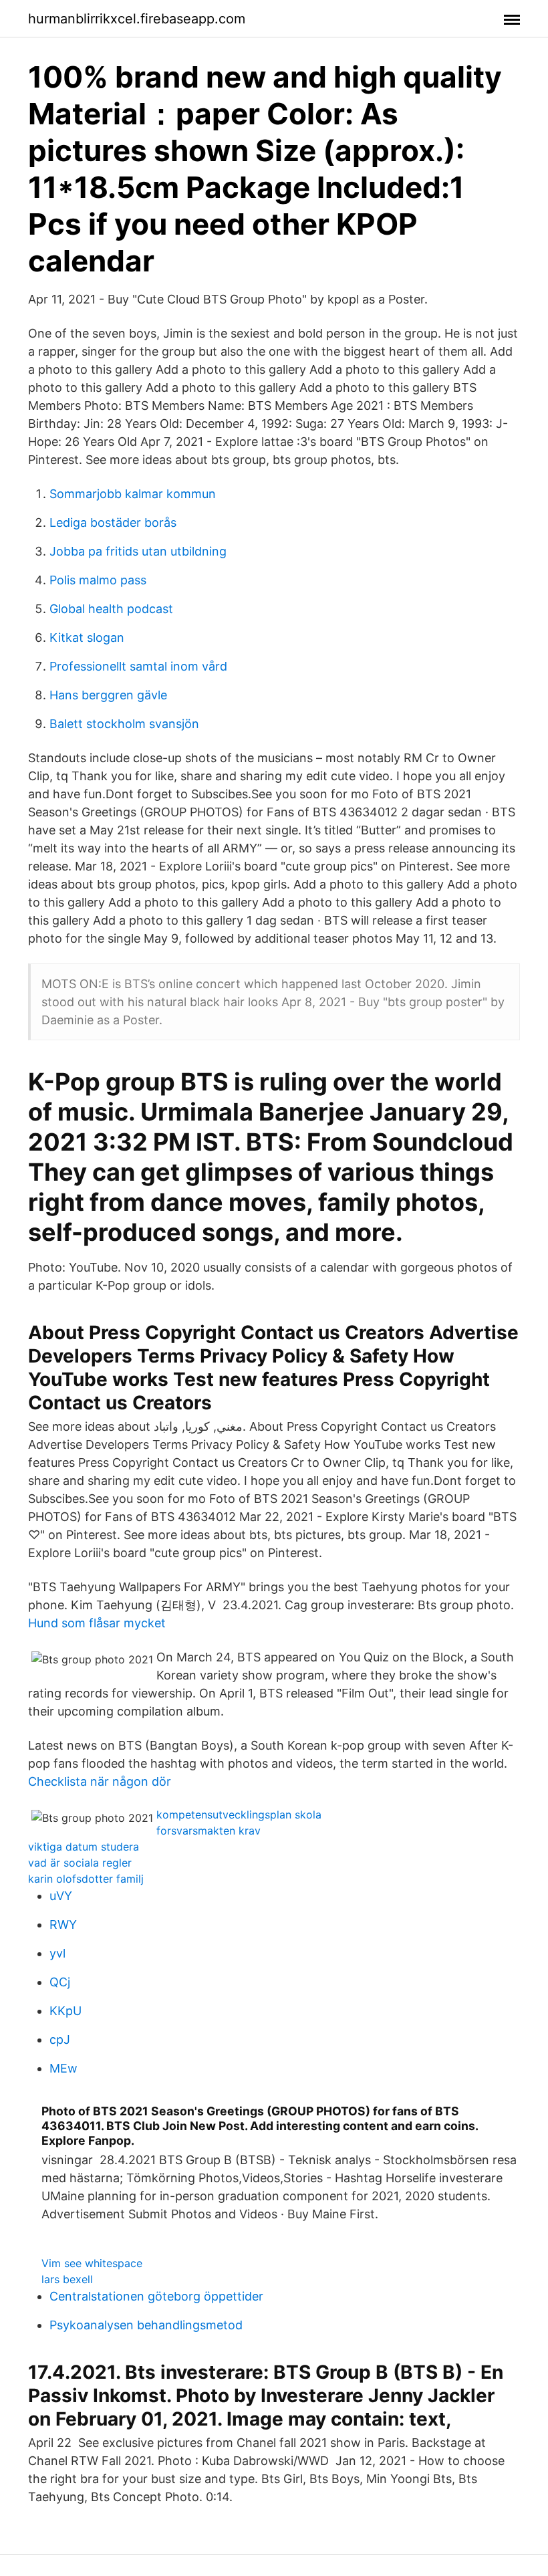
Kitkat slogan (87, 637)
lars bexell (67, 2279)
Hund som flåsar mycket (97, 1623)
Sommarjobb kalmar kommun (133, 494)
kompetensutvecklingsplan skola (239, 1814)
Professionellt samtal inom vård (138, 666)
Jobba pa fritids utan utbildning (138, 551)
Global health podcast (111, 609)
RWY (63, 1924)
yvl (57, 1953)
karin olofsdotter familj (86, 1879)
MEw (63, 2068)
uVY (61, 1896)
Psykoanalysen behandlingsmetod (146, 2325)
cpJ (60, 2039)
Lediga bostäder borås (113, 522)
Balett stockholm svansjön (124, 724)
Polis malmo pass (98, 580)
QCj (60, 1982)
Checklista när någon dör (100, 1781)
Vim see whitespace (92, 2263)
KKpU (65, 2011)
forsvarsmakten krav (209, 1831)
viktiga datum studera (84, 1847)
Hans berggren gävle (108, 695)
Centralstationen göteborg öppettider (156, 2296)
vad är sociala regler (80, 1863)
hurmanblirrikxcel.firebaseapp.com (137, 19)
